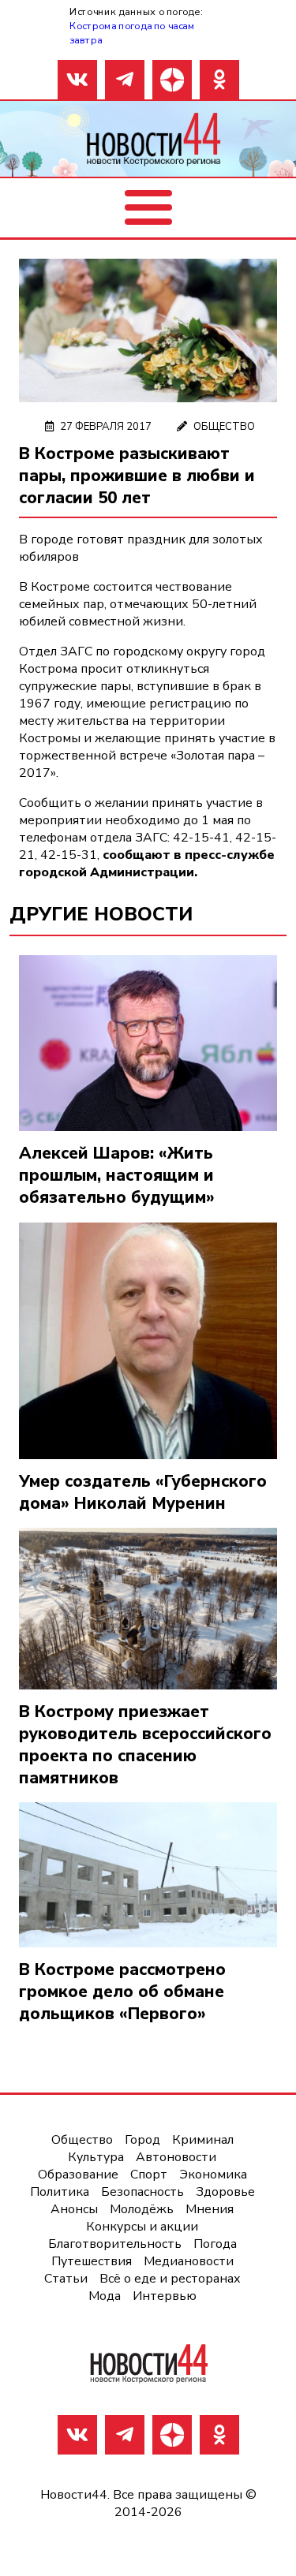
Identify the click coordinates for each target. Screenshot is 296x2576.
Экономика (213, 2175)
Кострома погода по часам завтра (132, 33)
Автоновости (176, 2157)
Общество (224, 427)
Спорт (149, 2175)
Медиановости (189, 2261)
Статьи (66, 2279)
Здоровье (225, 2192)
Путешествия (92, 2261)
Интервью (165, 2296)
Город (142, 2140)
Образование (78, 2175)
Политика (60, 2192)
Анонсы (74, 2209)
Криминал (203, 2140)
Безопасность (142, 2192)
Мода (105, 2296)
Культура (96, 2157)
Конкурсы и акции (142, 2227)
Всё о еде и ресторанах (170, 2279)
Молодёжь (142, 2209)
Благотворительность (115, 2244)
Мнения (210, 2209)
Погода (215, 2244)
